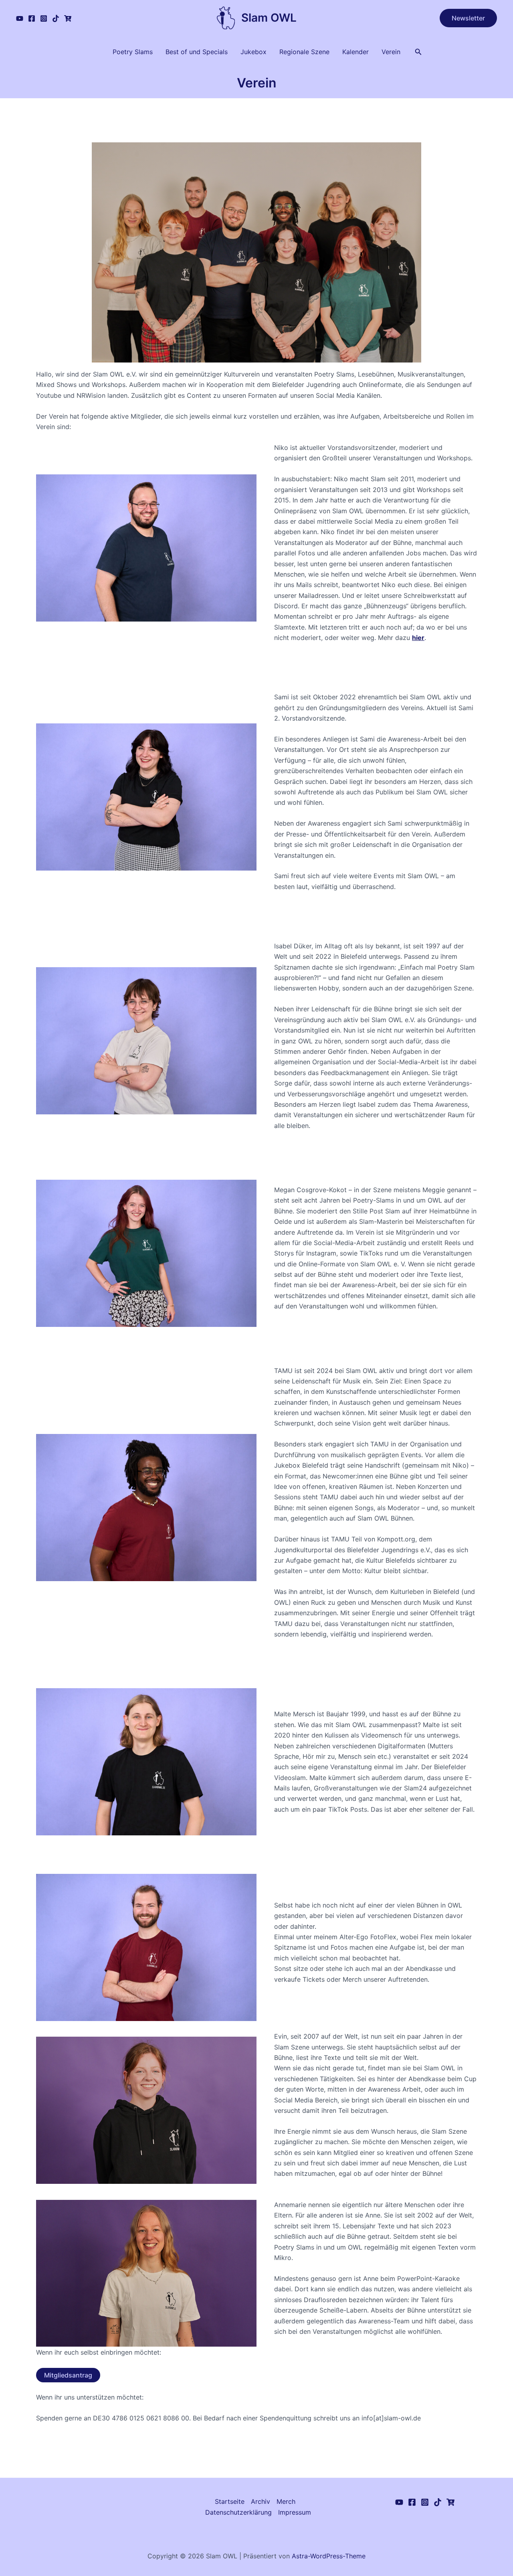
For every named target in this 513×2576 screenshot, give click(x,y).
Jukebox (253, 52)
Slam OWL (269, 18)
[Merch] (68, 18)
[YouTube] (20, 18)
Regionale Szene (304, 52)
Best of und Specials (197, 52)
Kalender (355, 52)
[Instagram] (44, 18)
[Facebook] (32, 18)
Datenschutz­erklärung (238, 2512)
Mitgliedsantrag (68, 2375)
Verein (391, 52)
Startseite (230, 2501)
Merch (286, 2501)
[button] (468, 18)
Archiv (261, 2501)
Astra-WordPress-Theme (329, 2556)
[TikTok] (56, 18)
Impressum (295, 2512)
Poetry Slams (133, 52)
